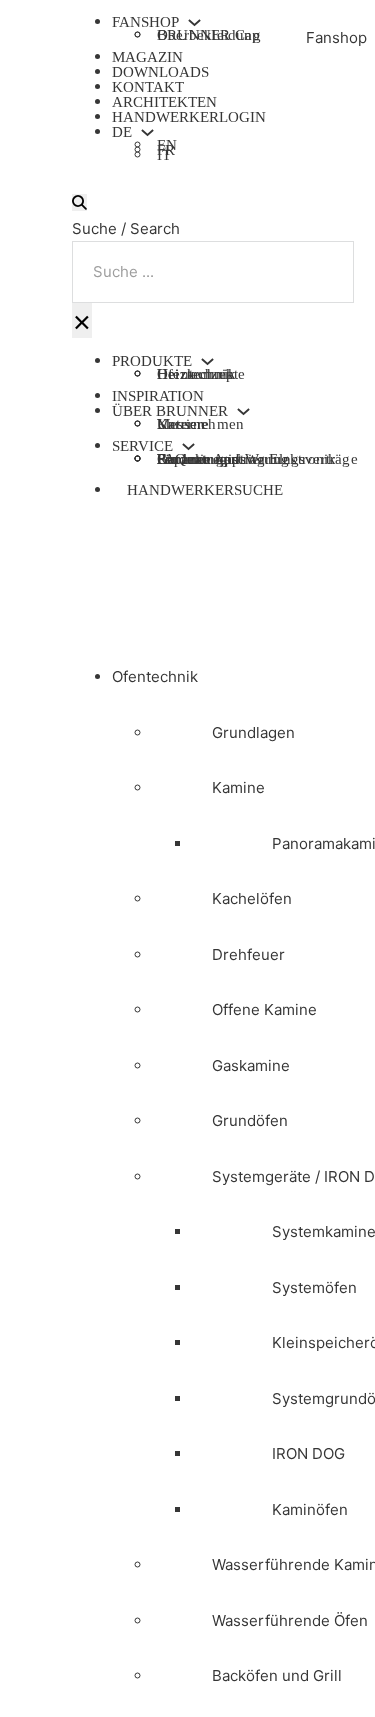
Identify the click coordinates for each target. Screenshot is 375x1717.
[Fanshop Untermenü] (194, 22)
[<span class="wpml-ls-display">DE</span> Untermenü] (147, 132)
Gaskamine (251, 1065)
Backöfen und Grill (277, 1675)
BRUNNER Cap (208, 35)
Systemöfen (314, 1287)
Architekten (164, 102)
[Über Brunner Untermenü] (243, 411)
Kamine (238, 787)
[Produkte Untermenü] (207, 361)
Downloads (160, 72)
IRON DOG (308, 1453)
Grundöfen (250, 1120)
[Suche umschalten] (79, 202)
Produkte (152, 361)
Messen (181, 424)
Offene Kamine (264, 1009)
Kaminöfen (310, 1509)
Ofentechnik (155, 676)
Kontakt (148, 87)
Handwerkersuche (205, 490)
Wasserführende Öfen (290, 1620)
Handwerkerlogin (189, 117)
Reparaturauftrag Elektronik (246, 459)
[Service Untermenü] (188, 446)
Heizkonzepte (201, 374)
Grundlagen (253, 732)
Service (142, 446)
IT (164, 157)
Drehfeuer (248, 954)
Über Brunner (170, 411)
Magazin (147, 57)
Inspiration (158, 396)
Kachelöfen (252, 898)
